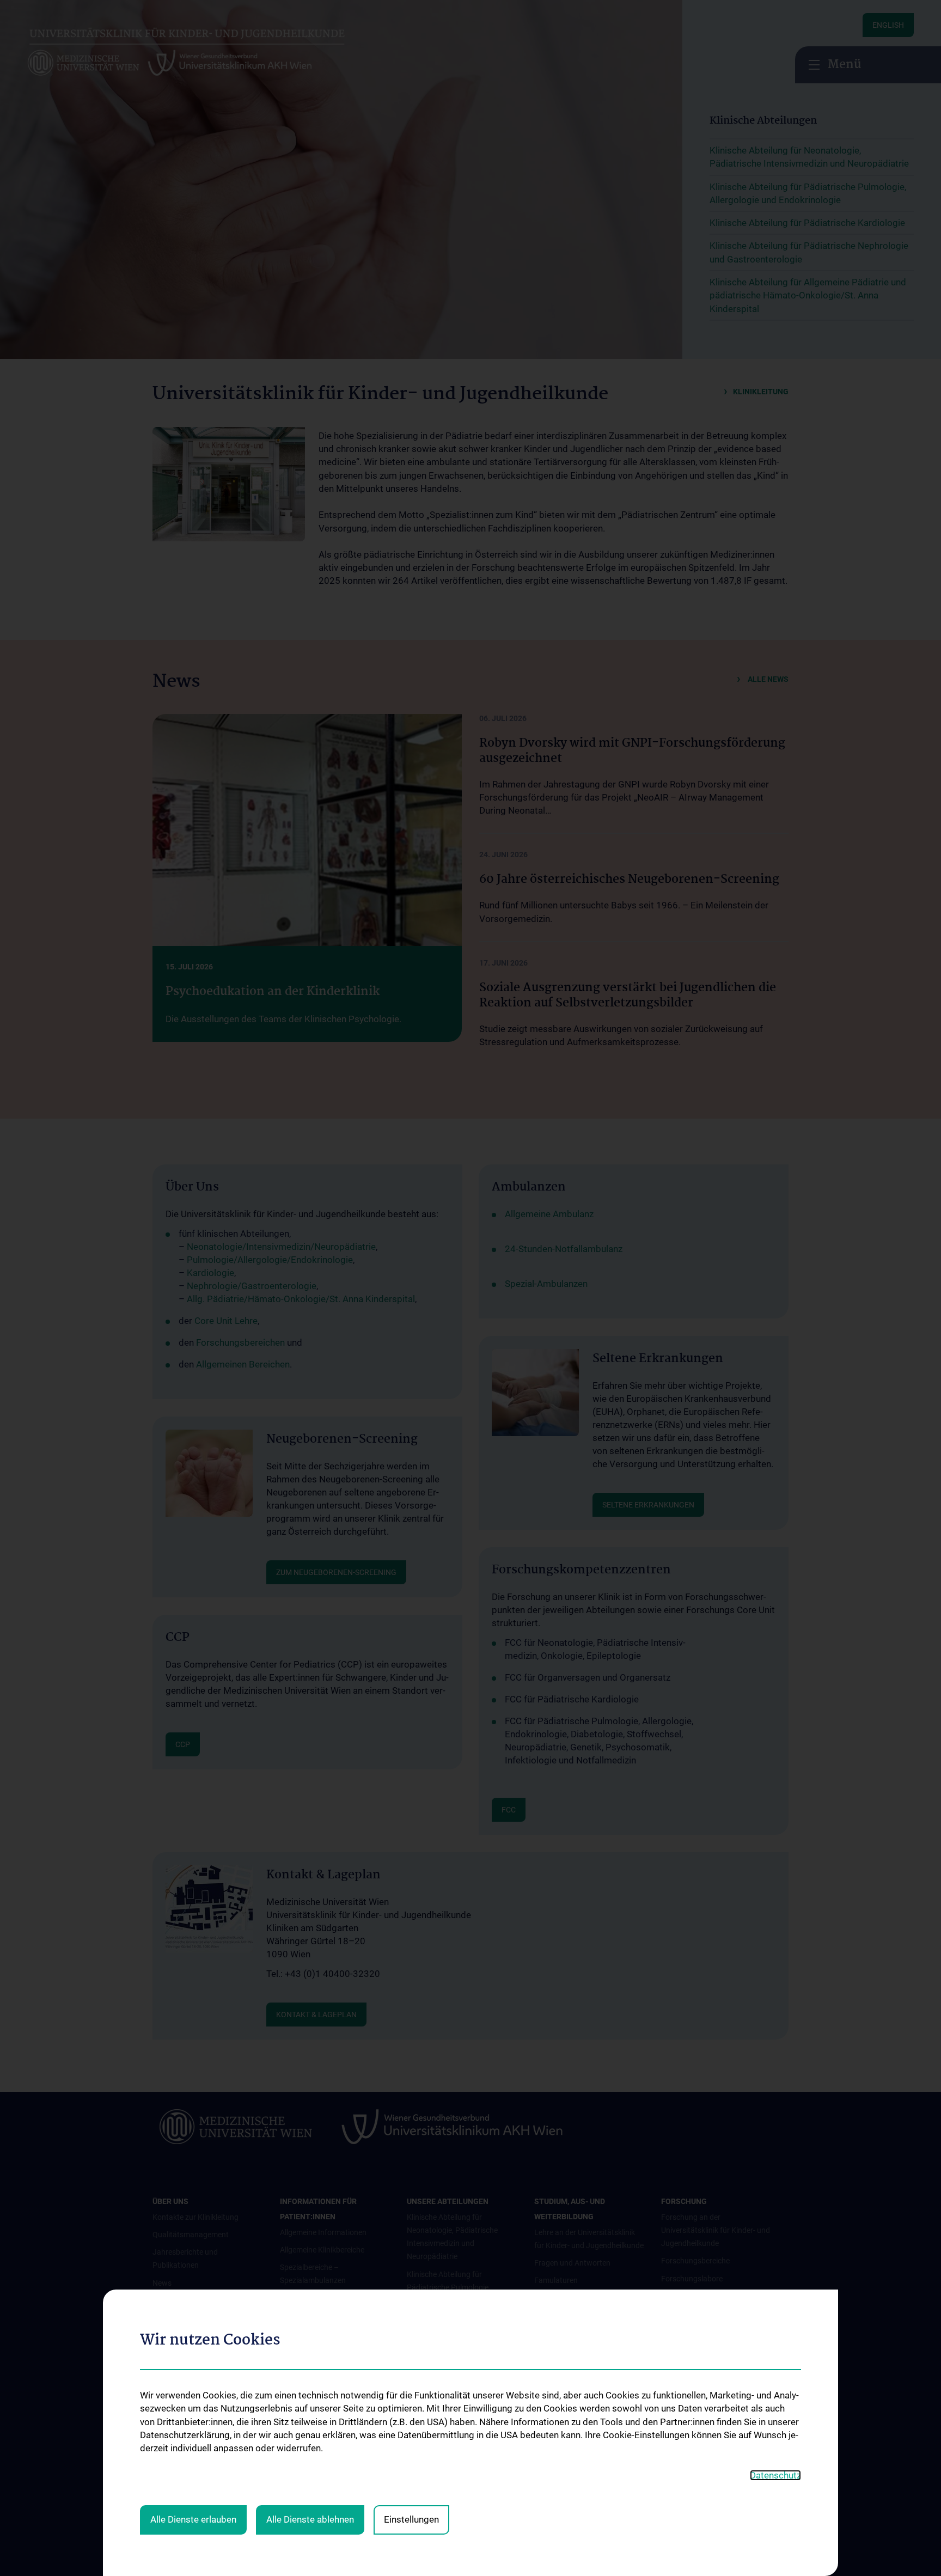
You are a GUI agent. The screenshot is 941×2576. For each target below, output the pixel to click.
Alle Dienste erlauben (193, 2519)
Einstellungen (411, 2519)
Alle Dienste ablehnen (310, 2519)
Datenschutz (775, 2475)
